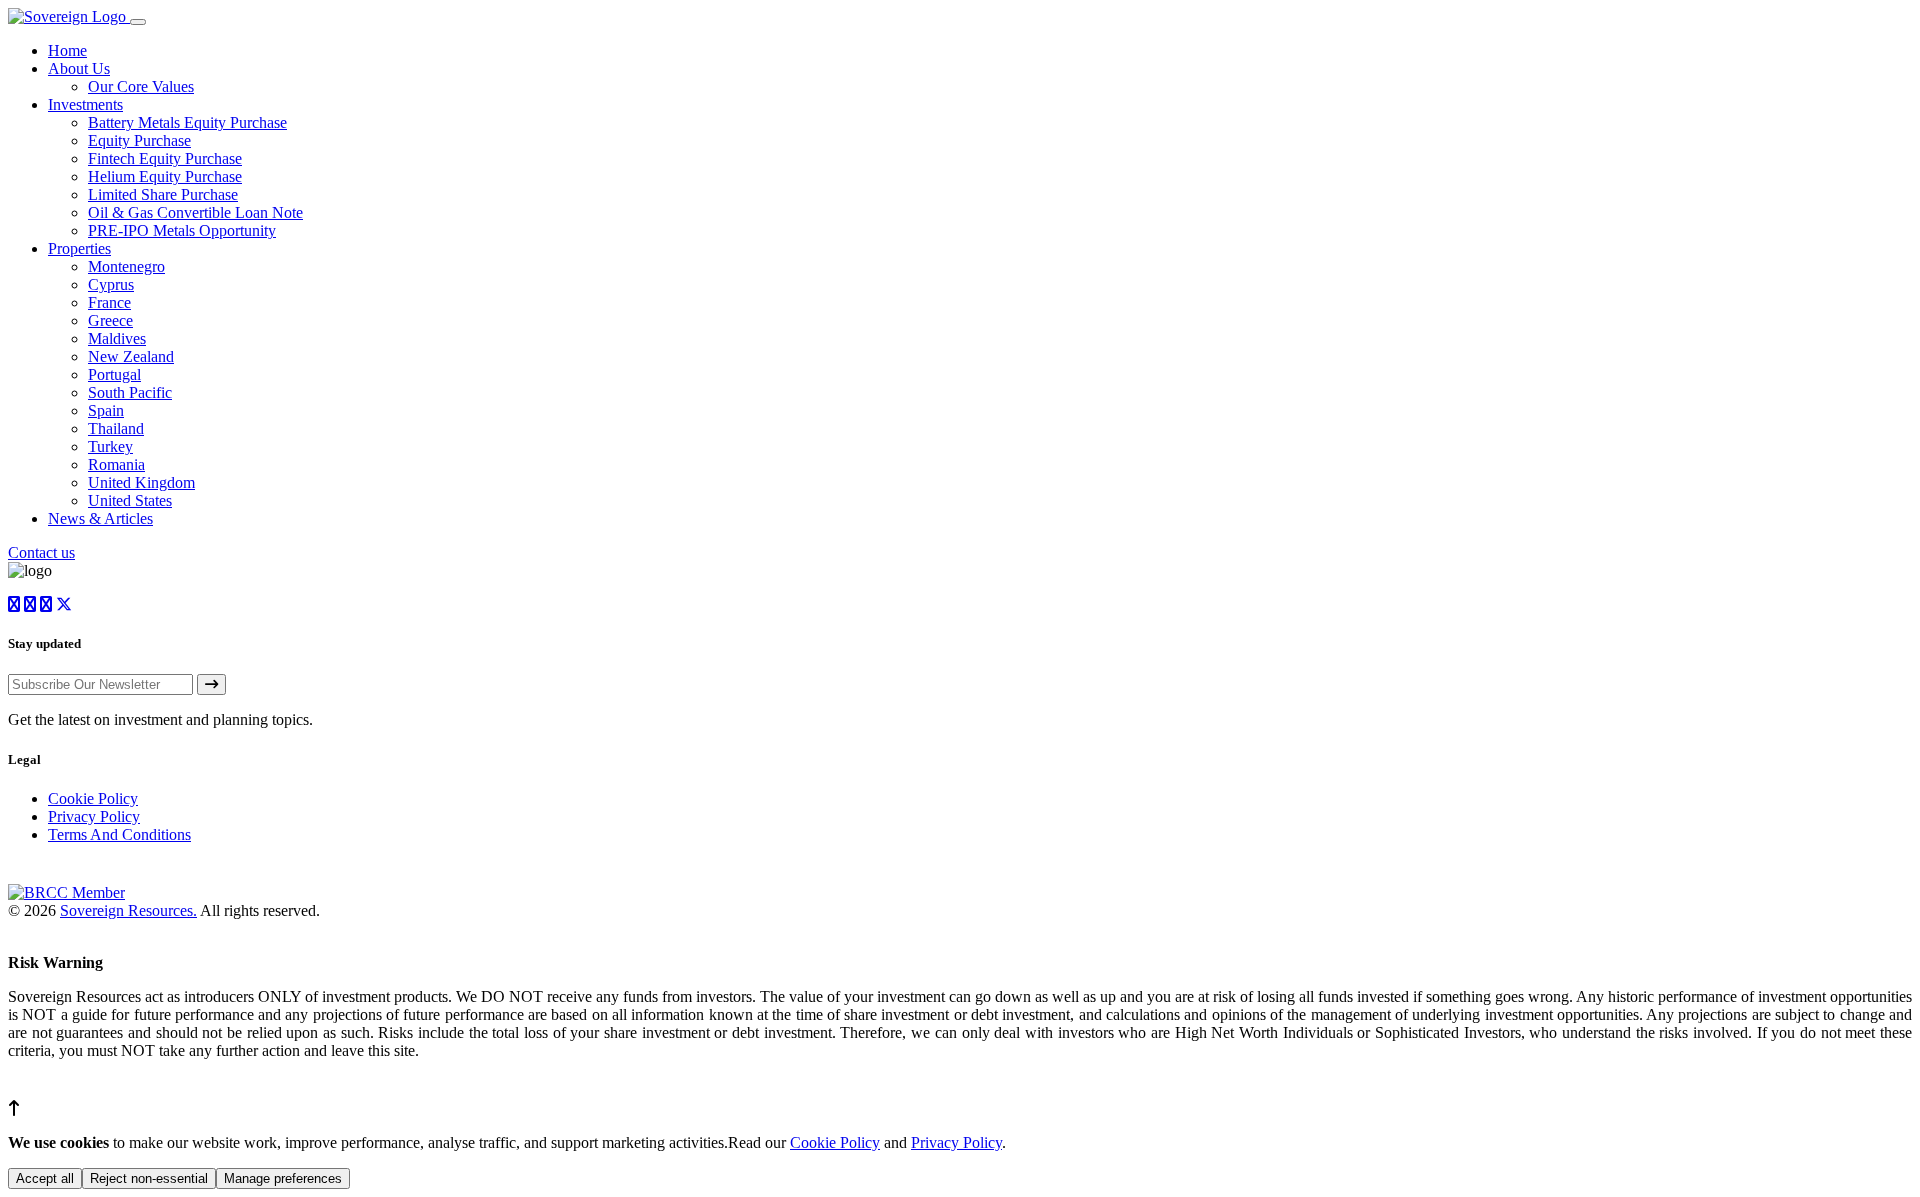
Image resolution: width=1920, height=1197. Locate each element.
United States (130, 500)
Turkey (110, 446)
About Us (79, 68)
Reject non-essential (149, 1178)
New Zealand (131, 356)
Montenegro (126, 266)
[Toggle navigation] (138, 22)
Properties (79, 248)
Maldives (117, 338)
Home (67, 50)
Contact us (41, 552)
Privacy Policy (94, 816)
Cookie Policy (93, 798)
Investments (85, 104)
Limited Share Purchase (163, 194)
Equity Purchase (139, 140)
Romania (116, 464)
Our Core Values (141, 86)
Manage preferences (283, 1178)
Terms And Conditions (119, 834)
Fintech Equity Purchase (165, 158)
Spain (106, 410)
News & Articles (100, 518)
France (109, 302)
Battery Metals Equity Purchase (187, 122)
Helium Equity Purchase (165, 176)
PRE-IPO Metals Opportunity (182, 230)
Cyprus (111, 284)
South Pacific (130, 392)
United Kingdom (141, 482)
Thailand (116, 428)
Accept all (45, 1178)
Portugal (114, 374)
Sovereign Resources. (128, 910)
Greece (110, 320)
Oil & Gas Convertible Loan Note (195, 212)
